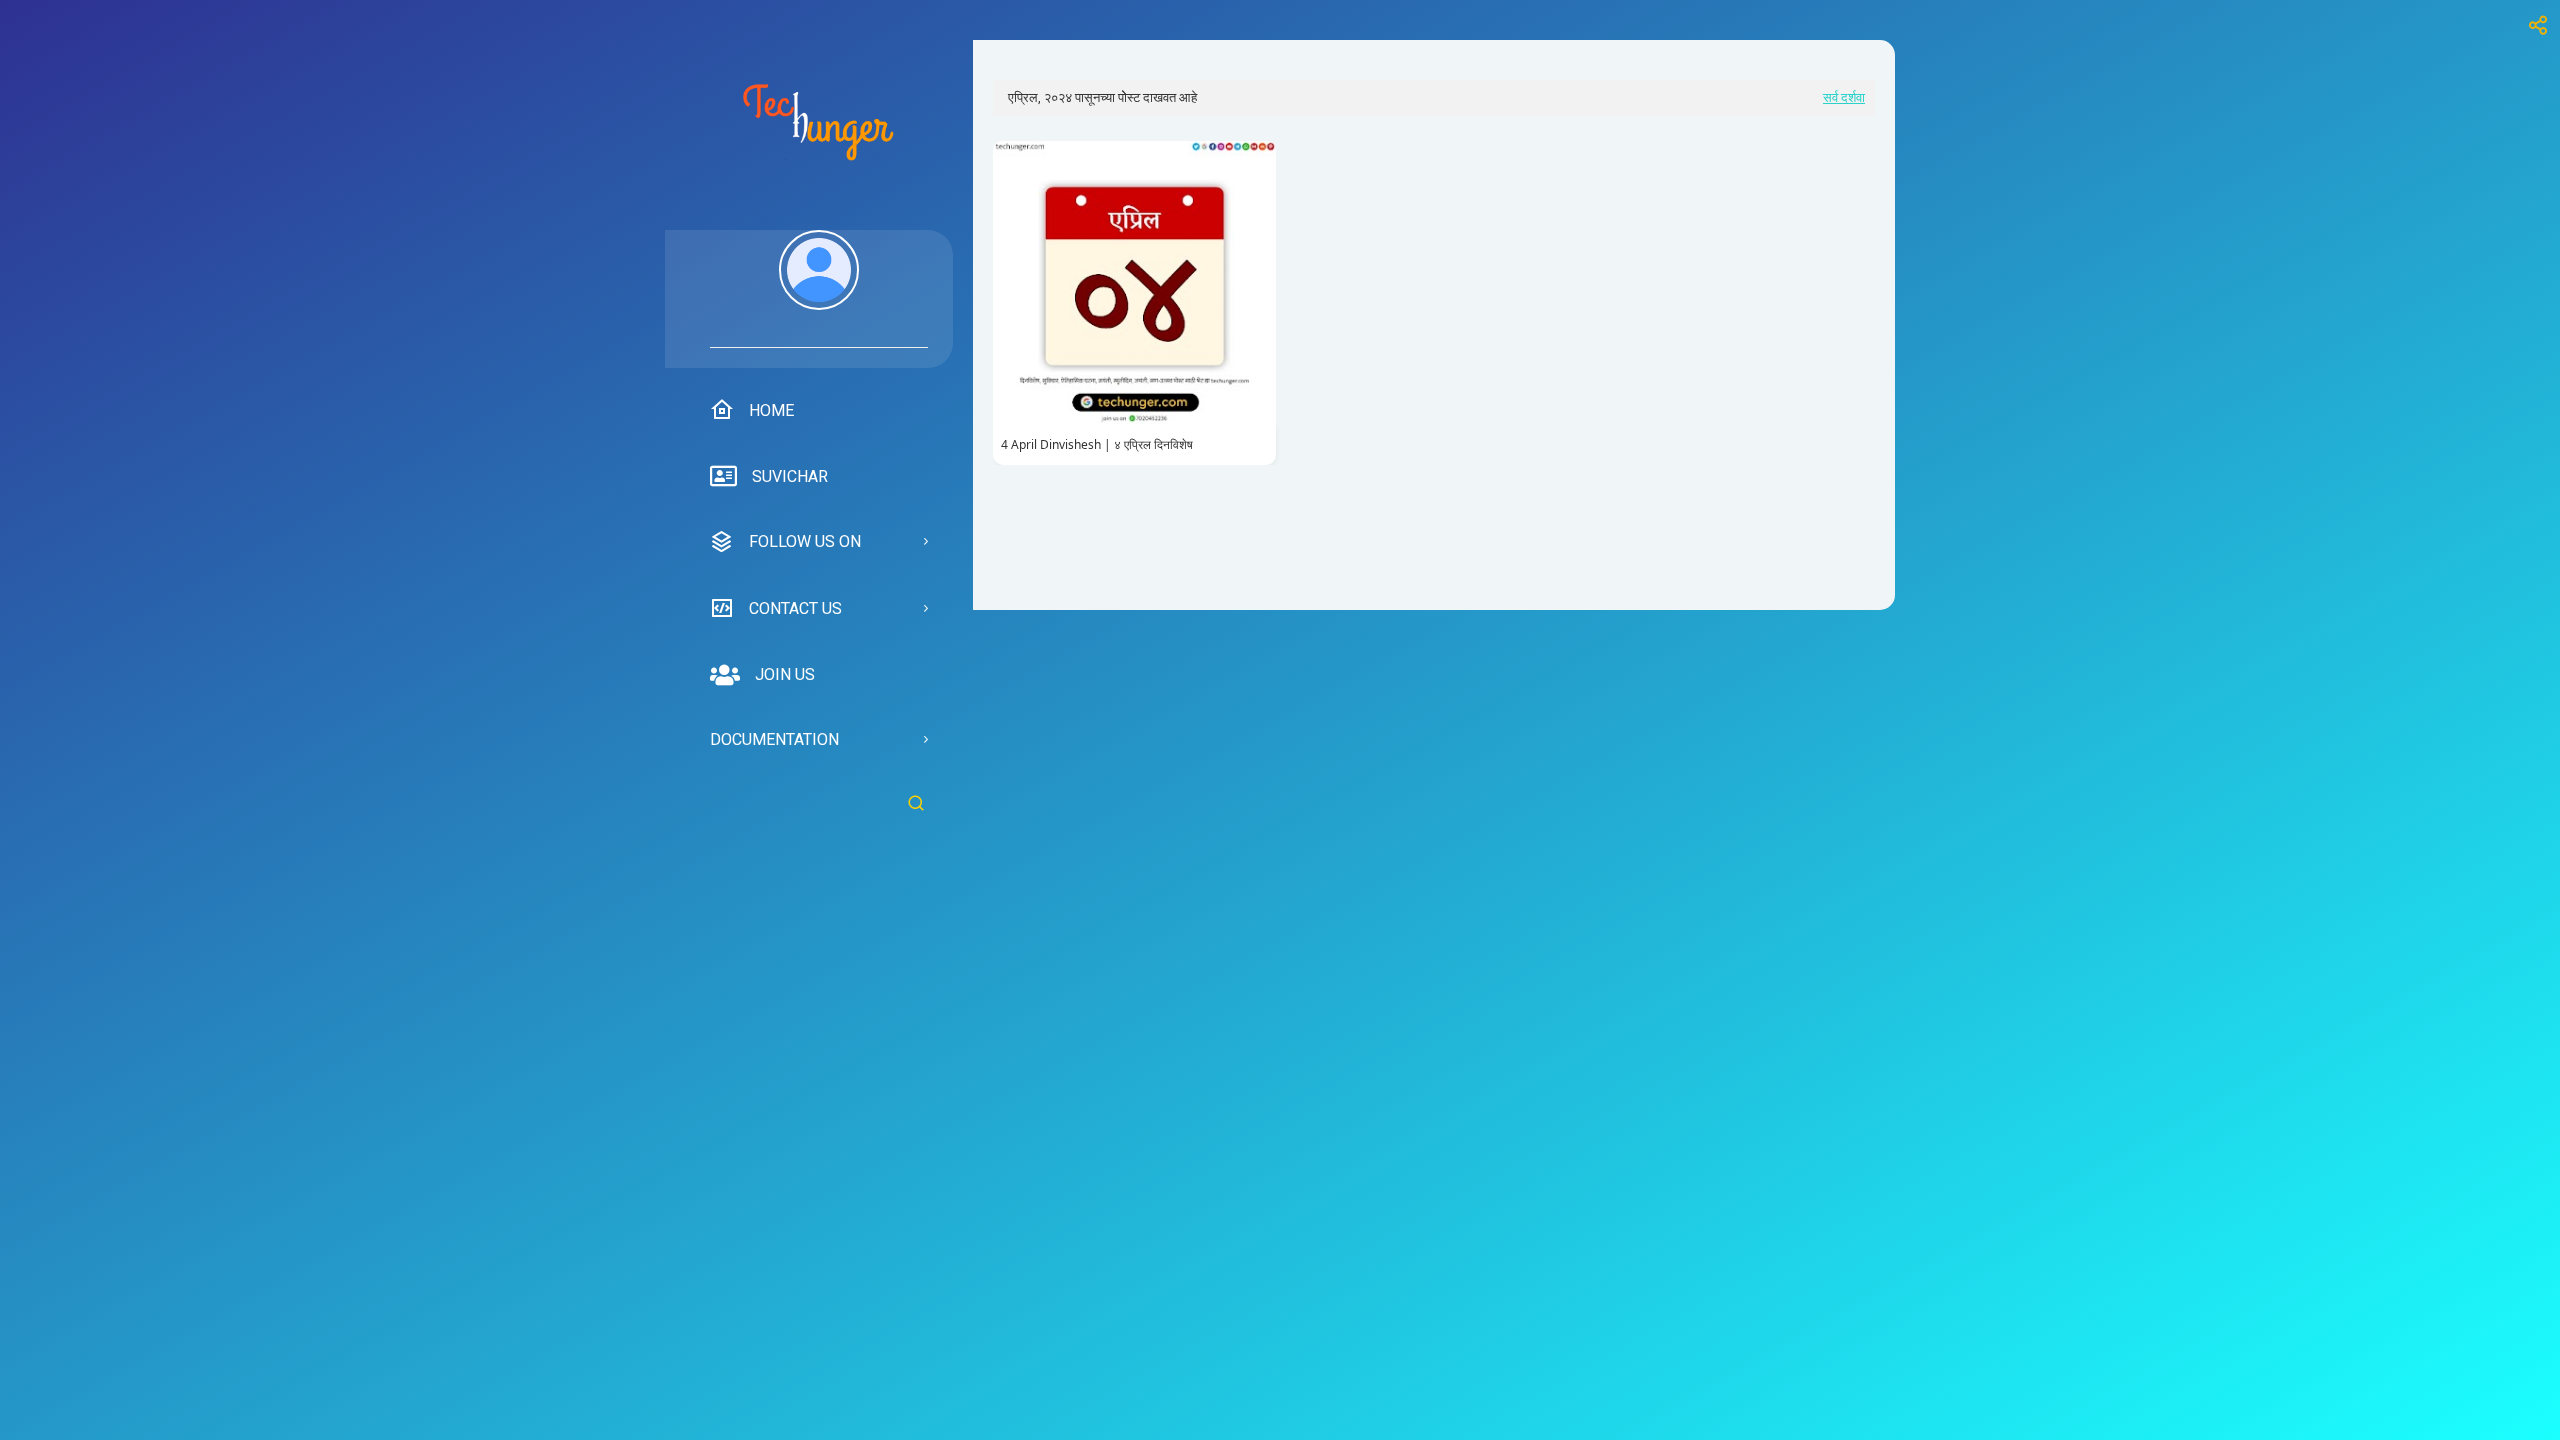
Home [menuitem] (771, 410)
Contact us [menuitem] (795, 608)
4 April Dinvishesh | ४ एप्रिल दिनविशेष (1097, 444)
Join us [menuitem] (785, 674)
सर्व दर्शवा (1844, 97)
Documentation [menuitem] (774, 739)
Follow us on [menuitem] (805, 541)
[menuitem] (819, 289)
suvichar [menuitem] (790, 476)
